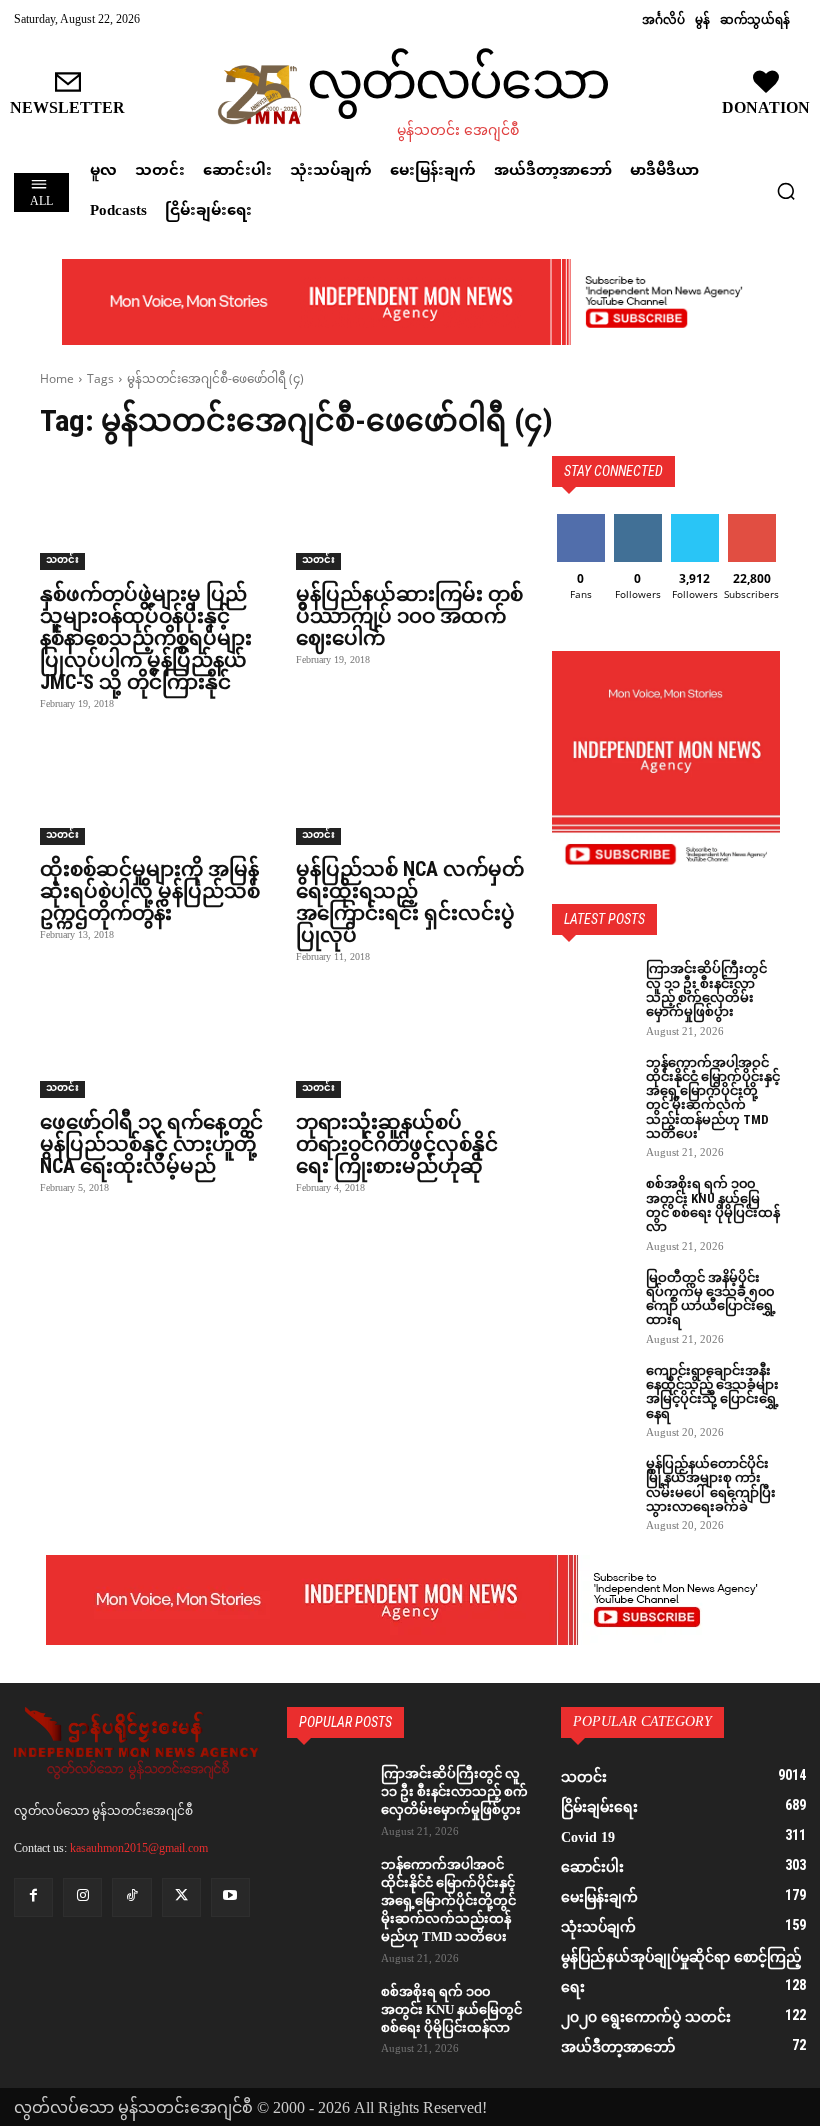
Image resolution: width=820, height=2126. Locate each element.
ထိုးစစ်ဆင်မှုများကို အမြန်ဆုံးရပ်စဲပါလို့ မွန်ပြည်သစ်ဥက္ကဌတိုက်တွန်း (150, 891)
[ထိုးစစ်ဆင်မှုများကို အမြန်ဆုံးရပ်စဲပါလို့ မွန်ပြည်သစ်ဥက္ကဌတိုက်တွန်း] (154, 788)
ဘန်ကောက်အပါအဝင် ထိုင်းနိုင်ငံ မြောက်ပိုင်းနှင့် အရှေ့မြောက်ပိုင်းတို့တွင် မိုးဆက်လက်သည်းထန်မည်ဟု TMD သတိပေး (713, 1098)
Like (580, 521)
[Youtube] (230, 1897)
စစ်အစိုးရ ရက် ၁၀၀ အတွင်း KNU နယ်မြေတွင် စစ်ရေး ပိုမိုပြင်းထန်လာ (713, 1205)
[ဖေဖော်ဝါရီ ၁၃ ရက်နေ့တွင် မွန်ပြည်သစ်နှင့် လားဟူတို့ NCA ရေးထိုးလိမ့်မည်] (154, 1041)
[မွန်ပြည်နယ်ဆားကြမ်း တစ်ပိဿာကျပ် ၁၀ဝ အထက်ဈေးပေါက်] (410, 513)
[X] (181, 1897)
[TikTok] (131, 1897)
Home (57, 378)
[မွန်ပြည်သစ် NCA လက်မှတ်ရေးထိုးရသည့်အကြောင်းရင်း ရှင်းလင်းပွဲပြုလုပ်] (410, 788)
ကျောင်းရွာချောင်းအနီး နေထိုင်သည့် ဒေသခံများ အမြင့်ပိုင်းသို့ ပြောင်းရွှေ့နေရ (712, 1392)
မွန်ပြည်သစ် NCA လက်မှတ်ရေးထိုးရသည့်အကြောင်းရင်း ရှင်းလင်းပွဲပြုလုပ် (410, 902)
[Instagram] (82, 1897)
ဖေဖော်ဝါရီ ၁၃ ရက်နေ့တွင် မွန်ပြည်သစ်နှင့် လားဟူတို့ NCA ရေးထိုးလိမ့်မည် (151, 1144)
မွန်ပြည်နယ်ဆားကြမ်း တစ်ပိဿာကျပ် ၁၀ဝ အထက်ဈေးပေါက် (409, 616)
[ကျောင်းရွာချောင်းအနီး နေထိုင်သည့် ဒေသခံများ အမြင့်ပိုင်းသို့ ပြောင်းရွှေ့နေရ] (592, 1392)
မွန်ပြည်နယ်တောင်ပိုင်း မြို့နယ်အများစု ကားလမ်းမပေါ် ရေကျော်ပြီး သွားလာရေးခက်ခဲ (711, 1485)
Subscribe (752, 521)
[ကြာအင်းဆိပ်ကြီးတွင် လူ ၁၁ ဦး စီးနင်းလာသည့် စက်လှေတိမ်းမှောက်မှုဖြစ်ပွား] (592, 990)
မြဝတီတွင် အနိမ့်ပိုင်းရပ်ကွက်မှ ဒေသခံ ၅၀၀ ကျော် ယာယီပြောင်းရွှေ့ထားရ (711, 1299)
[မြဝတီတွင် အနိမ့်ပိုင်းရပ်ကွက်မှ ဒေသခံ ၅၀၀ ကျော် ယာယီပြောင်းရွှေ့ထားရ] (592, 1299)
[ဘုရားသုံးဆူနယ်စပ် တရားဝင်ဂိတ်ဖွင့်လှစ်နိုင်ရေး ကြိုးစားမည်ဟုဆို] (410, 1041)
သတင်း (62, 561)
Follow (637, 521)
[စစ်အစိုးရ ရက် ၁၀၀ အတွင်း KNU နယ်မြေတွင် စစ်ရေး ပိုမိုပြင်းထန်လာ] (592, 1205)
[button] (786, 191)
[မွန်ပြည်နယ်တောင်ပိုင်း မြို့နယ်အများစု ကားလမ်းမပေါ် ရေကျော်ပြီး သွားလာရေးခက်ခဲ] (592, 1485)
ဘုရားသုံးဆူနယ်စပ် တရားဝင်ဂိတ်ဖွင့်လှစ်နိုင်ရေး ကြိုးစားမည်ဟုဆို (397, 1144)
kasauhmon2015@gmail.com (139, 1848)
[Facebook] (33, 1897)
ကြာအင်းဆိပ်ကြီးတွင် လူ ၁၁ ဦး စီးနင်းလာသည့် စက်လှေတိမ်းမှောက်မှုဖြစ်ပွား (706, 990)
